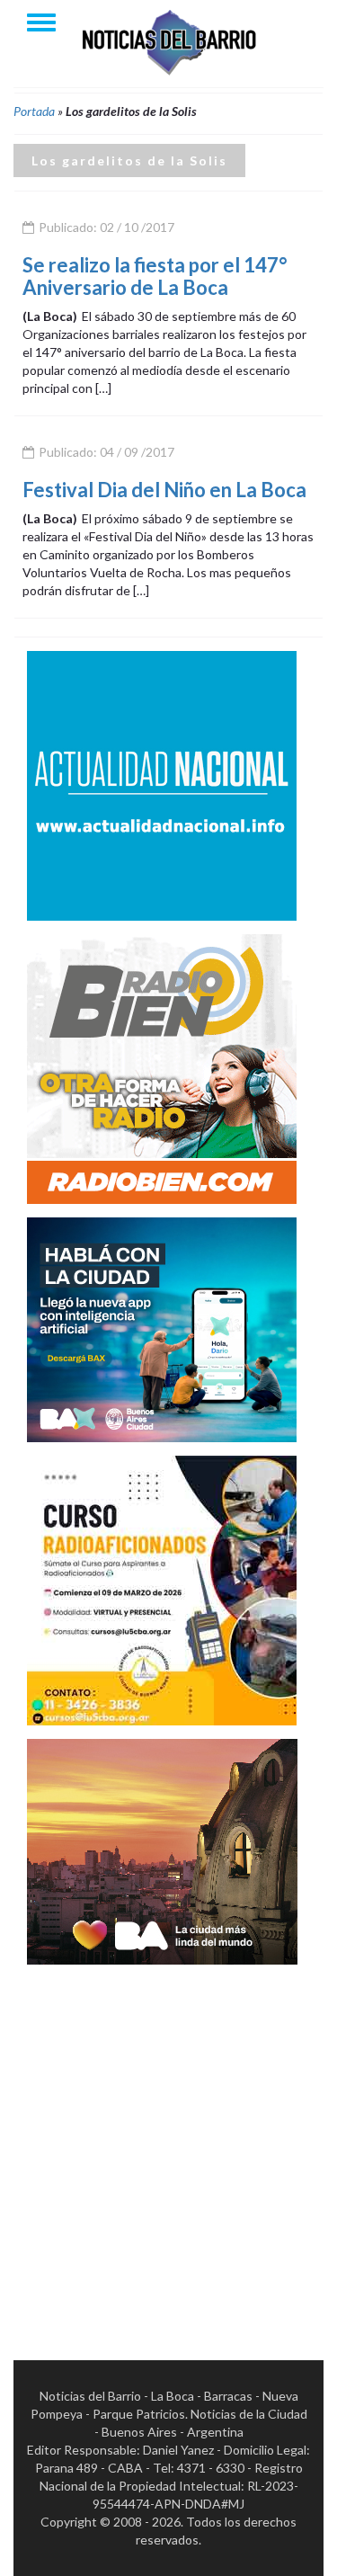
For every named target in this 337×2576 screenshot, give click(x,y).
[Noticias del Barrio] (169, 41)
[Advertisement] (168, 2147)
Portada (34, 111)
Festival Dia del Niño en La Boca (164, 490)
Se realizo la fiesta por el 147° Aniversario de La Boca (155, 276)
